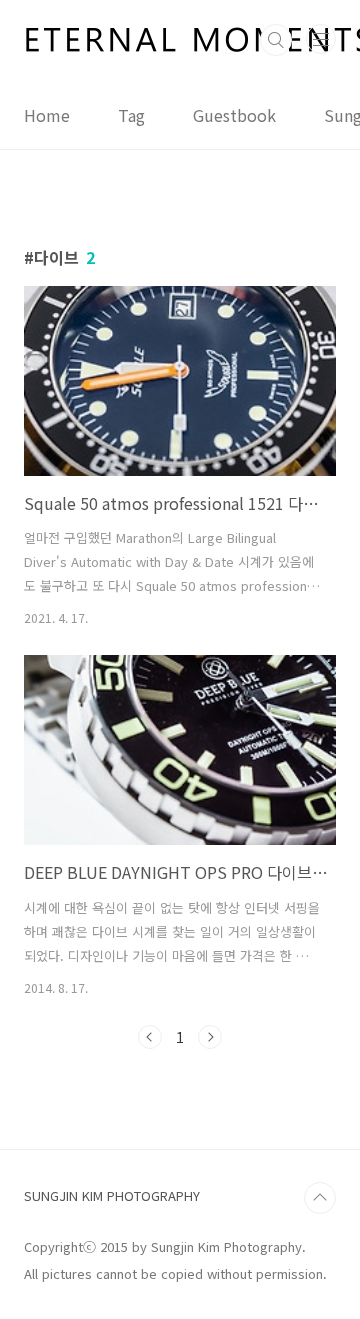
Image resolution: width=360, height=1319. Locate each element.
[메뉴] (321, 39)
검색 (276, 40)
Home (47, 115)
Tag (131, 115)
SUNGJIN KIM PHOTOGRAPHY (112, 1195)
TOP (320, 1198)
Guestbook (234, 115)
